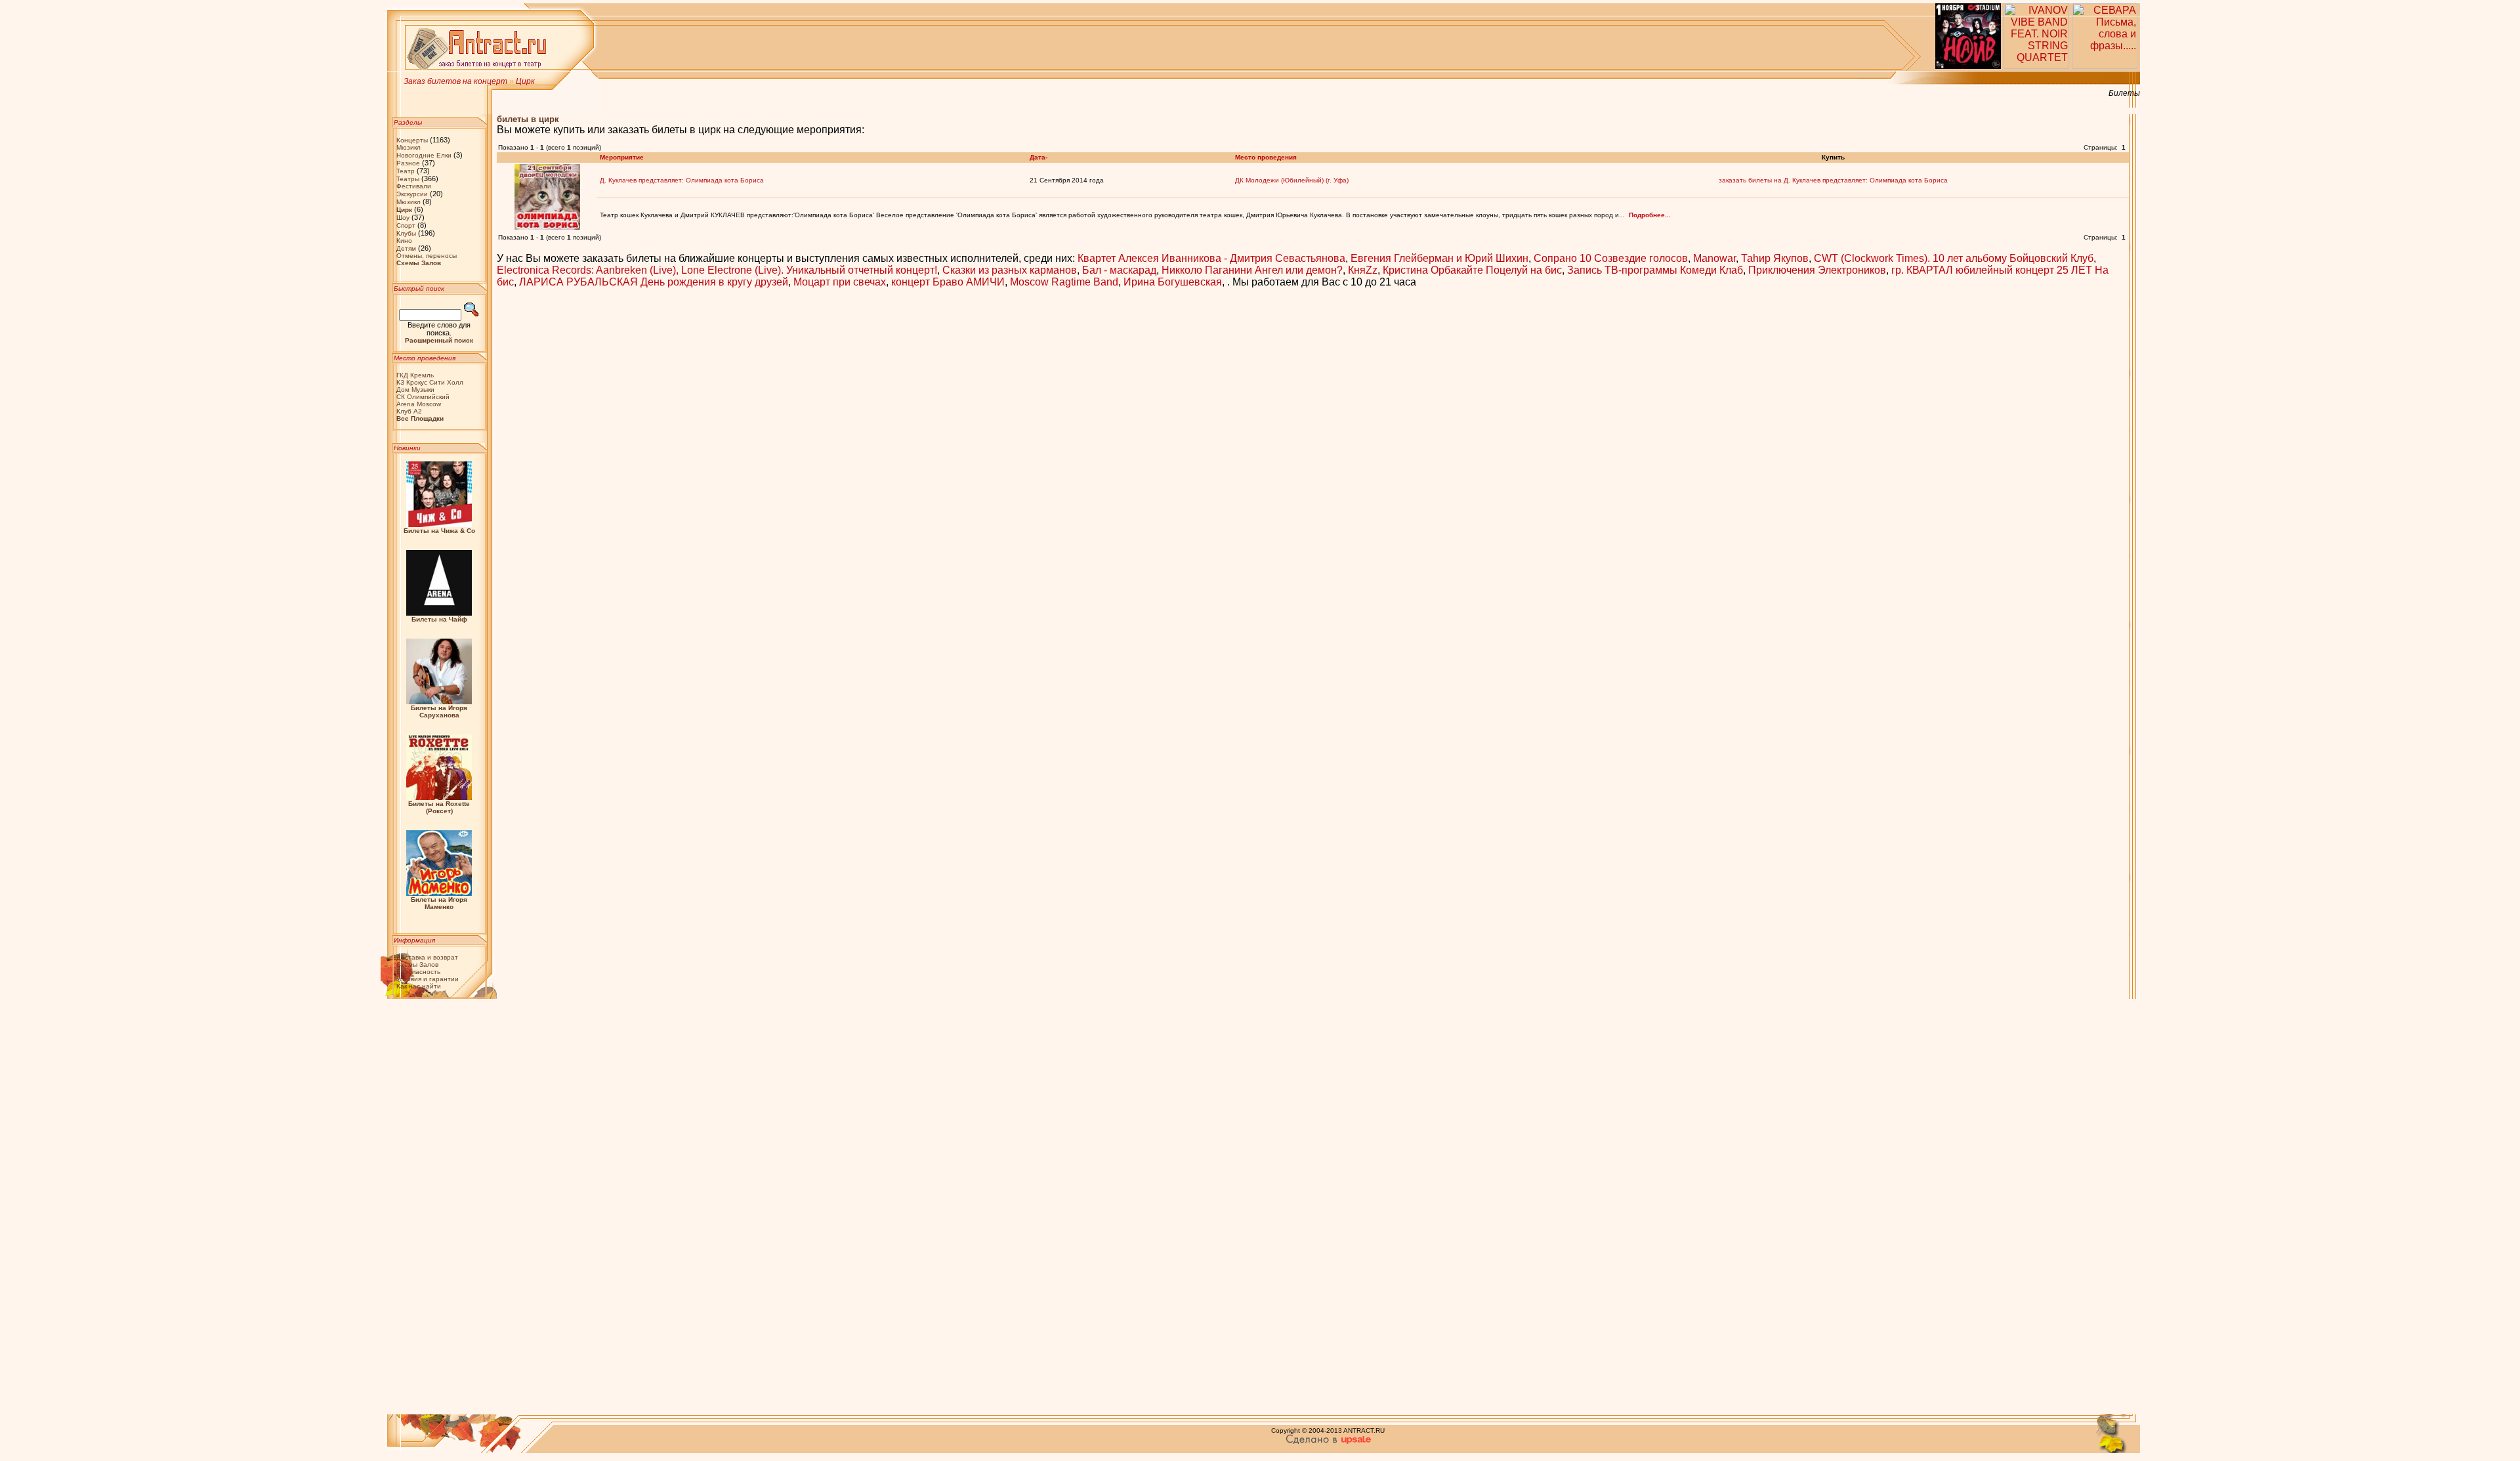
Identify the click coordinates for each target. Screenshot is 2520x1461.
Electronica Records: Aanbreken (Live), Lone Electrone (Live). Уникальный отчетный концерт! (717, 270)
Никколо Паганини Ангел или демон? (1252, 270)
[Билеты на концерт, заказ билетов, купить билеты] (477, 68)
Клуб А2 (409, 411)
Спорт (406, 225)
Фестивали (414, 186)
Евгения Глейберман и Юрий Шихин (1439, 258)
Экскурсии (412, 194)
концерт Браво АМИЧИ (948, 282)
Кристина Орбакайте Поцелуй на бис (1472, 270)
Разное (408, 163)
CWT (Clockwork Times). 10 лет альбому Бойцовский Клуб (1954, 258)
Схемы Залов (417, 964)
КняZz (1363, 270)
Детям (406, 248)
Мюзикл (409, 147)
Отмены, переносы (427, 256)
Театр (406, 171)
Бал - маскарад (1119, 270)
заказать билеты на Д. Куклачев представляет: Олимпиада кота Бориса (1833, 180)
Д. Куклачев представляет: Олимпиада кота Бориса (682, 180)
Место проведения (1266, 157)
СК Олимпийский (423, 397)
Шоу (403, 218)
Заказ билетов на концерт (455, 81)
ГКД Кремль (415, 375)
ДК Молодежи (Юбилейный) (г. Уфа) (1292, 180)
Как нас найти (419, 986)
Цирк (525, 81)
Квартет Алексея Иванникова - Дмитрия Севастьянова (1211, 258)
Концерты (412, 140)
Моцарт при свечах (840, 282)
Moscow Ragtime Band (1064, 282)
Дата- (1039, 157)
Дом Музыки (415, 390)
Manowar (1714, 258)
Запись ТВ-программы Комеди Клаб (1655, 270)
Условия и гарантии (428, 979)
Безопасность (418, 972)
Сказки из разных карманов (1010, 270)
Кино (404, 241)
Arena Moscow (419, 404)
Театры (408, 179)
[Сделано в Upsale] (1328, 1442)
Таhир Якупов (1775, 258)
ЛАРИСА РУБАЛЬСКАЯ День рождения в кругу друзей (654, 282)
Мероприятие (622, 157)
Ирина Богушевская (1173, 282)
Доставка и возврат (427, 957)
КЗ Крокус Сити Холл (430, 382)
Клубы (406, 233)
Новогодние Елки (424, 155)
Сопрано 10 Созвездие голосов (1611, 258)
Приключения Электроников (1817, 270)
